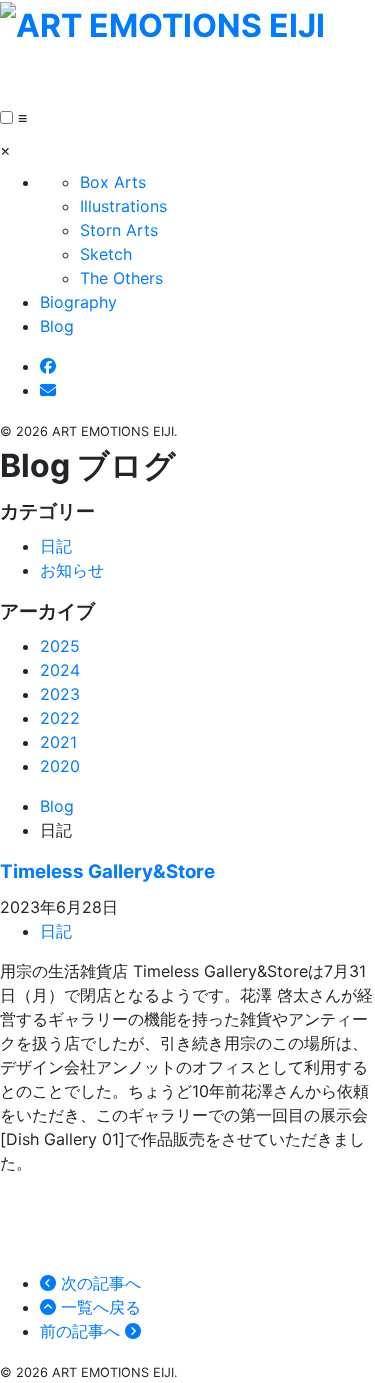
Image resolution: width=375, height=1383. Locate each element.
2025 (60, 646)
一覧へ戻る (98, 1307)
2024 (60, 670)
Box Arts (113, 182)
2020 (60, 766)
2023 (60, 694)
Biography (78, 302)
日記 (56, 546)
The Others (121, 278)
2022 (60, 718)
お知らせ (72, 570)
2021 (58, 742)
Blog (57, 326)
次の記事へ (98, 1283)
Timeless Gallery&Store (107, 871)
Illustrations (123, 206)
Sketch (106, 254)
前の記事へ (82, 1331)
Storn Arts (119, 230)
